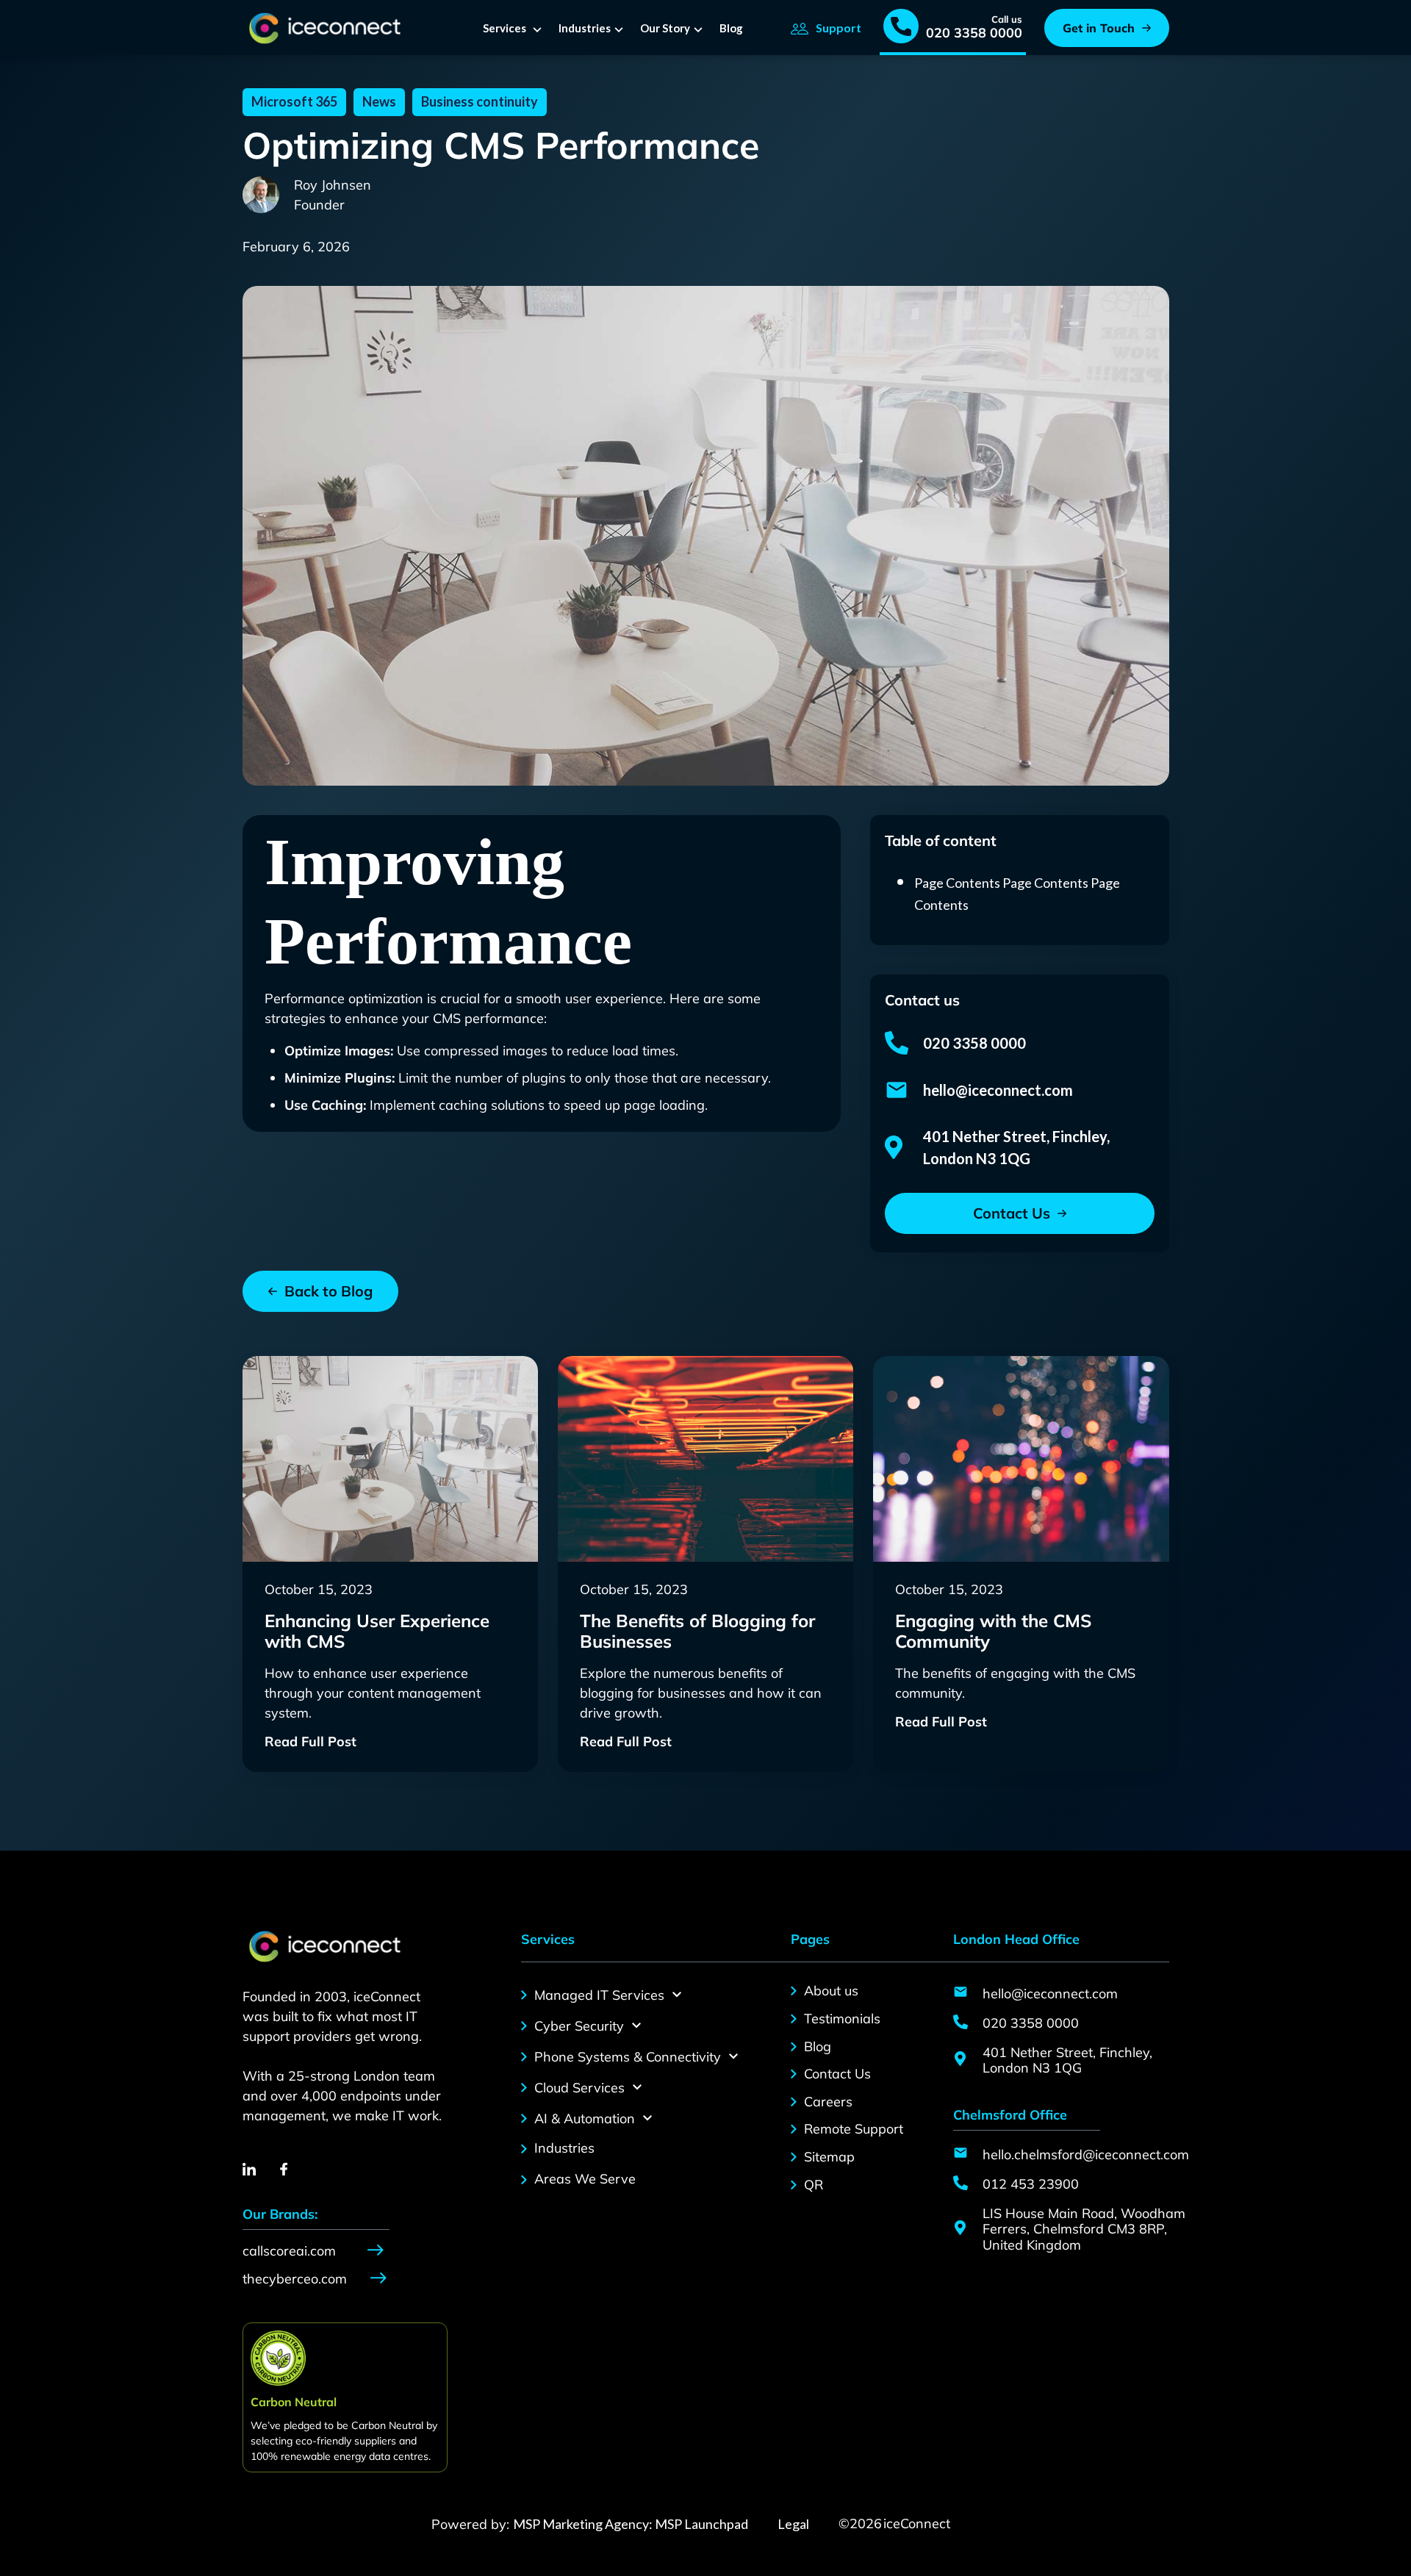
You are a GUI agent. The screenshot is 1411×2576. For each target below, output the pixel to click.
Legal (793, 2524)
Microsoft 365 (294, 101)
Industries (585, 28)
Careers (828, 2102)
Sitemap (829, 2157)
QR (814, 2185)
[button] (515, 28)
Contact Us (837, 2074)
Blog (731, 28)
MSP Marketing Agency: (583, 2524)
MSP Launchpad (700, 2524)
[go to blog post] (390, 1459)
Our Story (665, 28)
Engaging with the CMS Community (993, 1632)
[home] (322, 28)
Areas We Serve (585, 2179)
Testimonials (842, 2019)
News (379, 101)
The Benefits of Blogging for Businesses (697, 1632)
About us (831, 1991)
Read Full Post (310, 1742)
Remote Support (854, 2129)
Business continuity (480, 101)
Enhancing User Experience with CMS (377, 1632)
